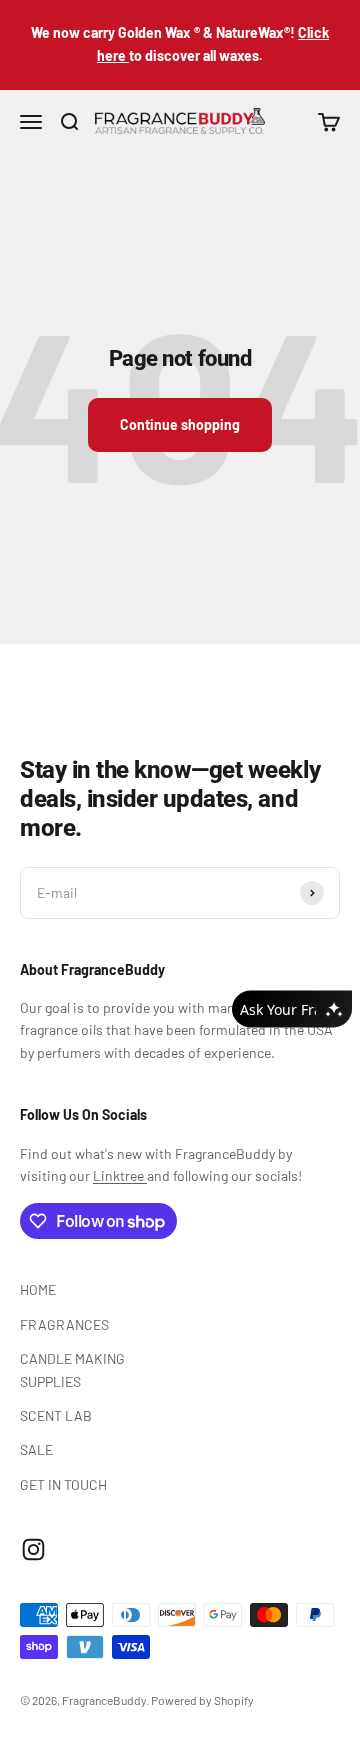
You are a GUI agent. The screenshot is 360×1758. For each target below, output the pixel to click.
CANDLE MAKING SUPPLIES (72, 1369)
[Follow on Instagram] (33, 1549)
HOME (38, 1289)
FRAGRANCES (64, 1324)
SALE (36, 1449)
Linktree (120, 1175)
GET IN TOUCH (63, 1484)
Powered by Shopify (202, 1700)
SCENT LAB (56, 1415)
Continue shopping (180, 424)
